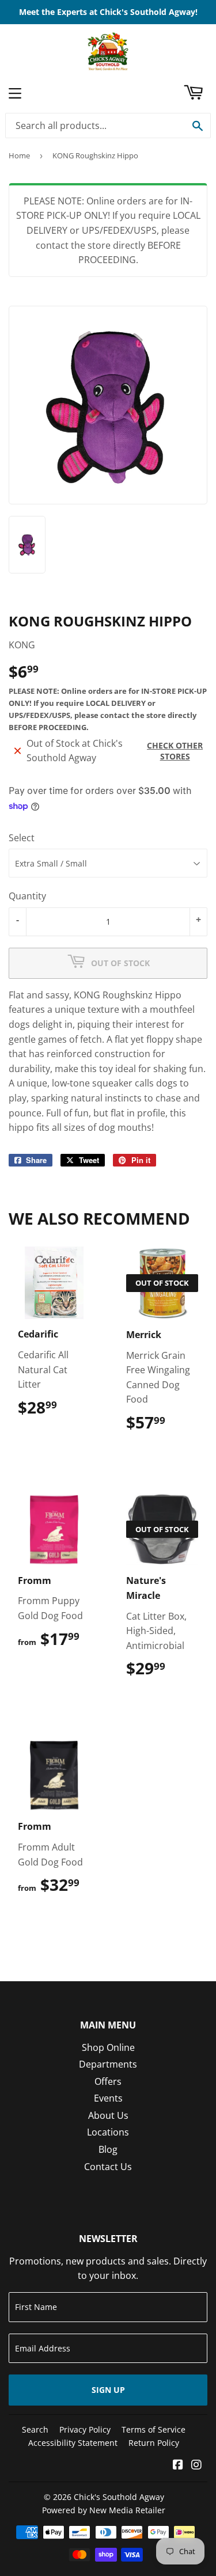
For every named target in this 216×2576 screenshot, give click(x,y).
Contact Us (108, 2167)
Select (22, 838)
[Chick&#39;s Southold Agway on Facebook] (178, 2465)
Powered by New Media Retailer (104, 2510)
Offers (108, 2081)
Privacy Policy (85, 2429)
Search (35, 2429)
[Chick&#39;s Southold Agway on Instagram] (196, 2465)
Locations (108, 2132)
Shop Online (108, 2047)
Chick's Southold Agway (119, 2497)
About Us (108, 2115)
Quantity (27, 896)
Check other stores (175, 751)
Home (19, 155)
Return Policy (154, 2443)
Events (108, 2098)
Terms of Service (154, 2429)
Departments (108, 2064)
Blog (108, 2149)
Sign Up (108, 2390)
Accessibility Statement (73, 2443)
